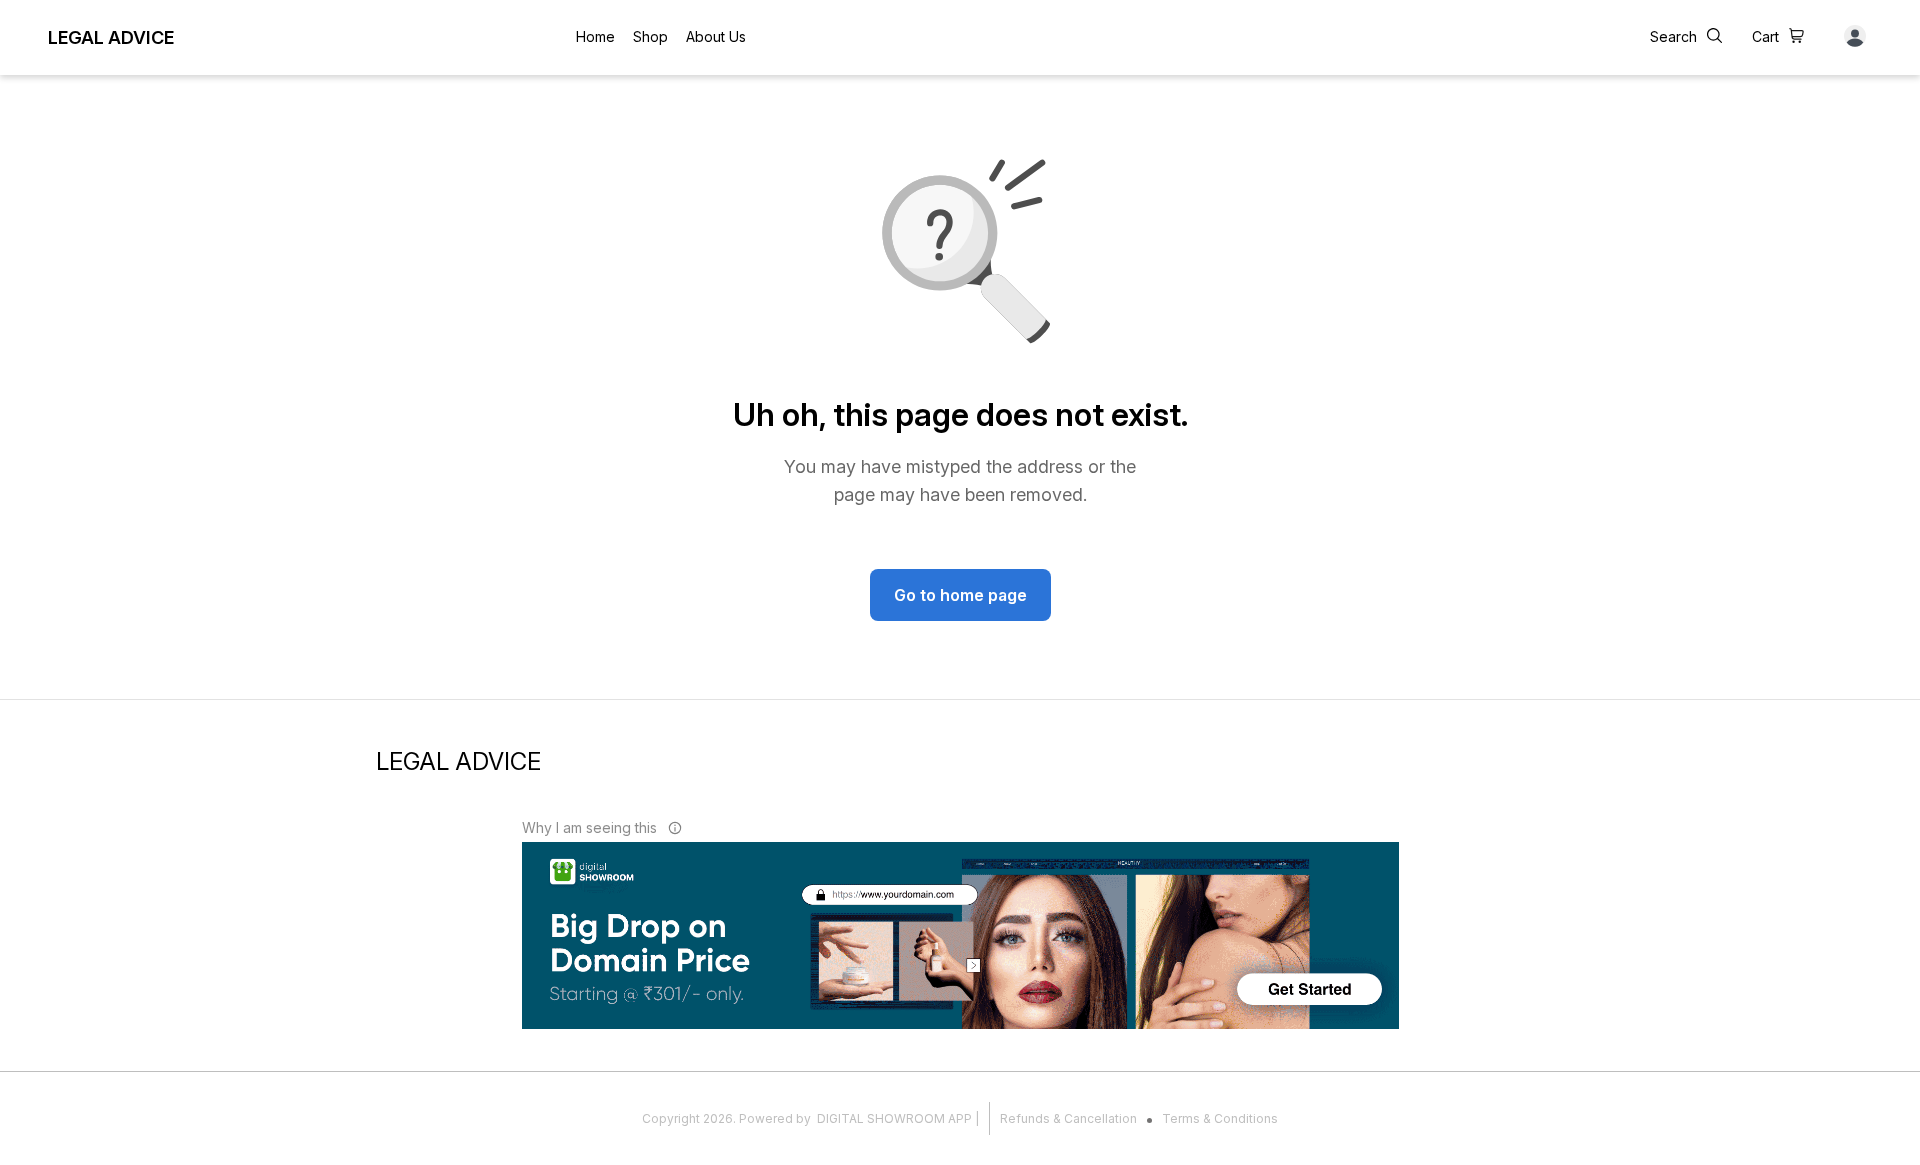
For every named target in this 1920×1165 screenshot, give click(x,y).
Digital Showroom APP (894, 1118)
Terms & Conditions (1220, 1118)
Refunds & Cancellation (1068, 1118)
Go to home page (960, 595)
